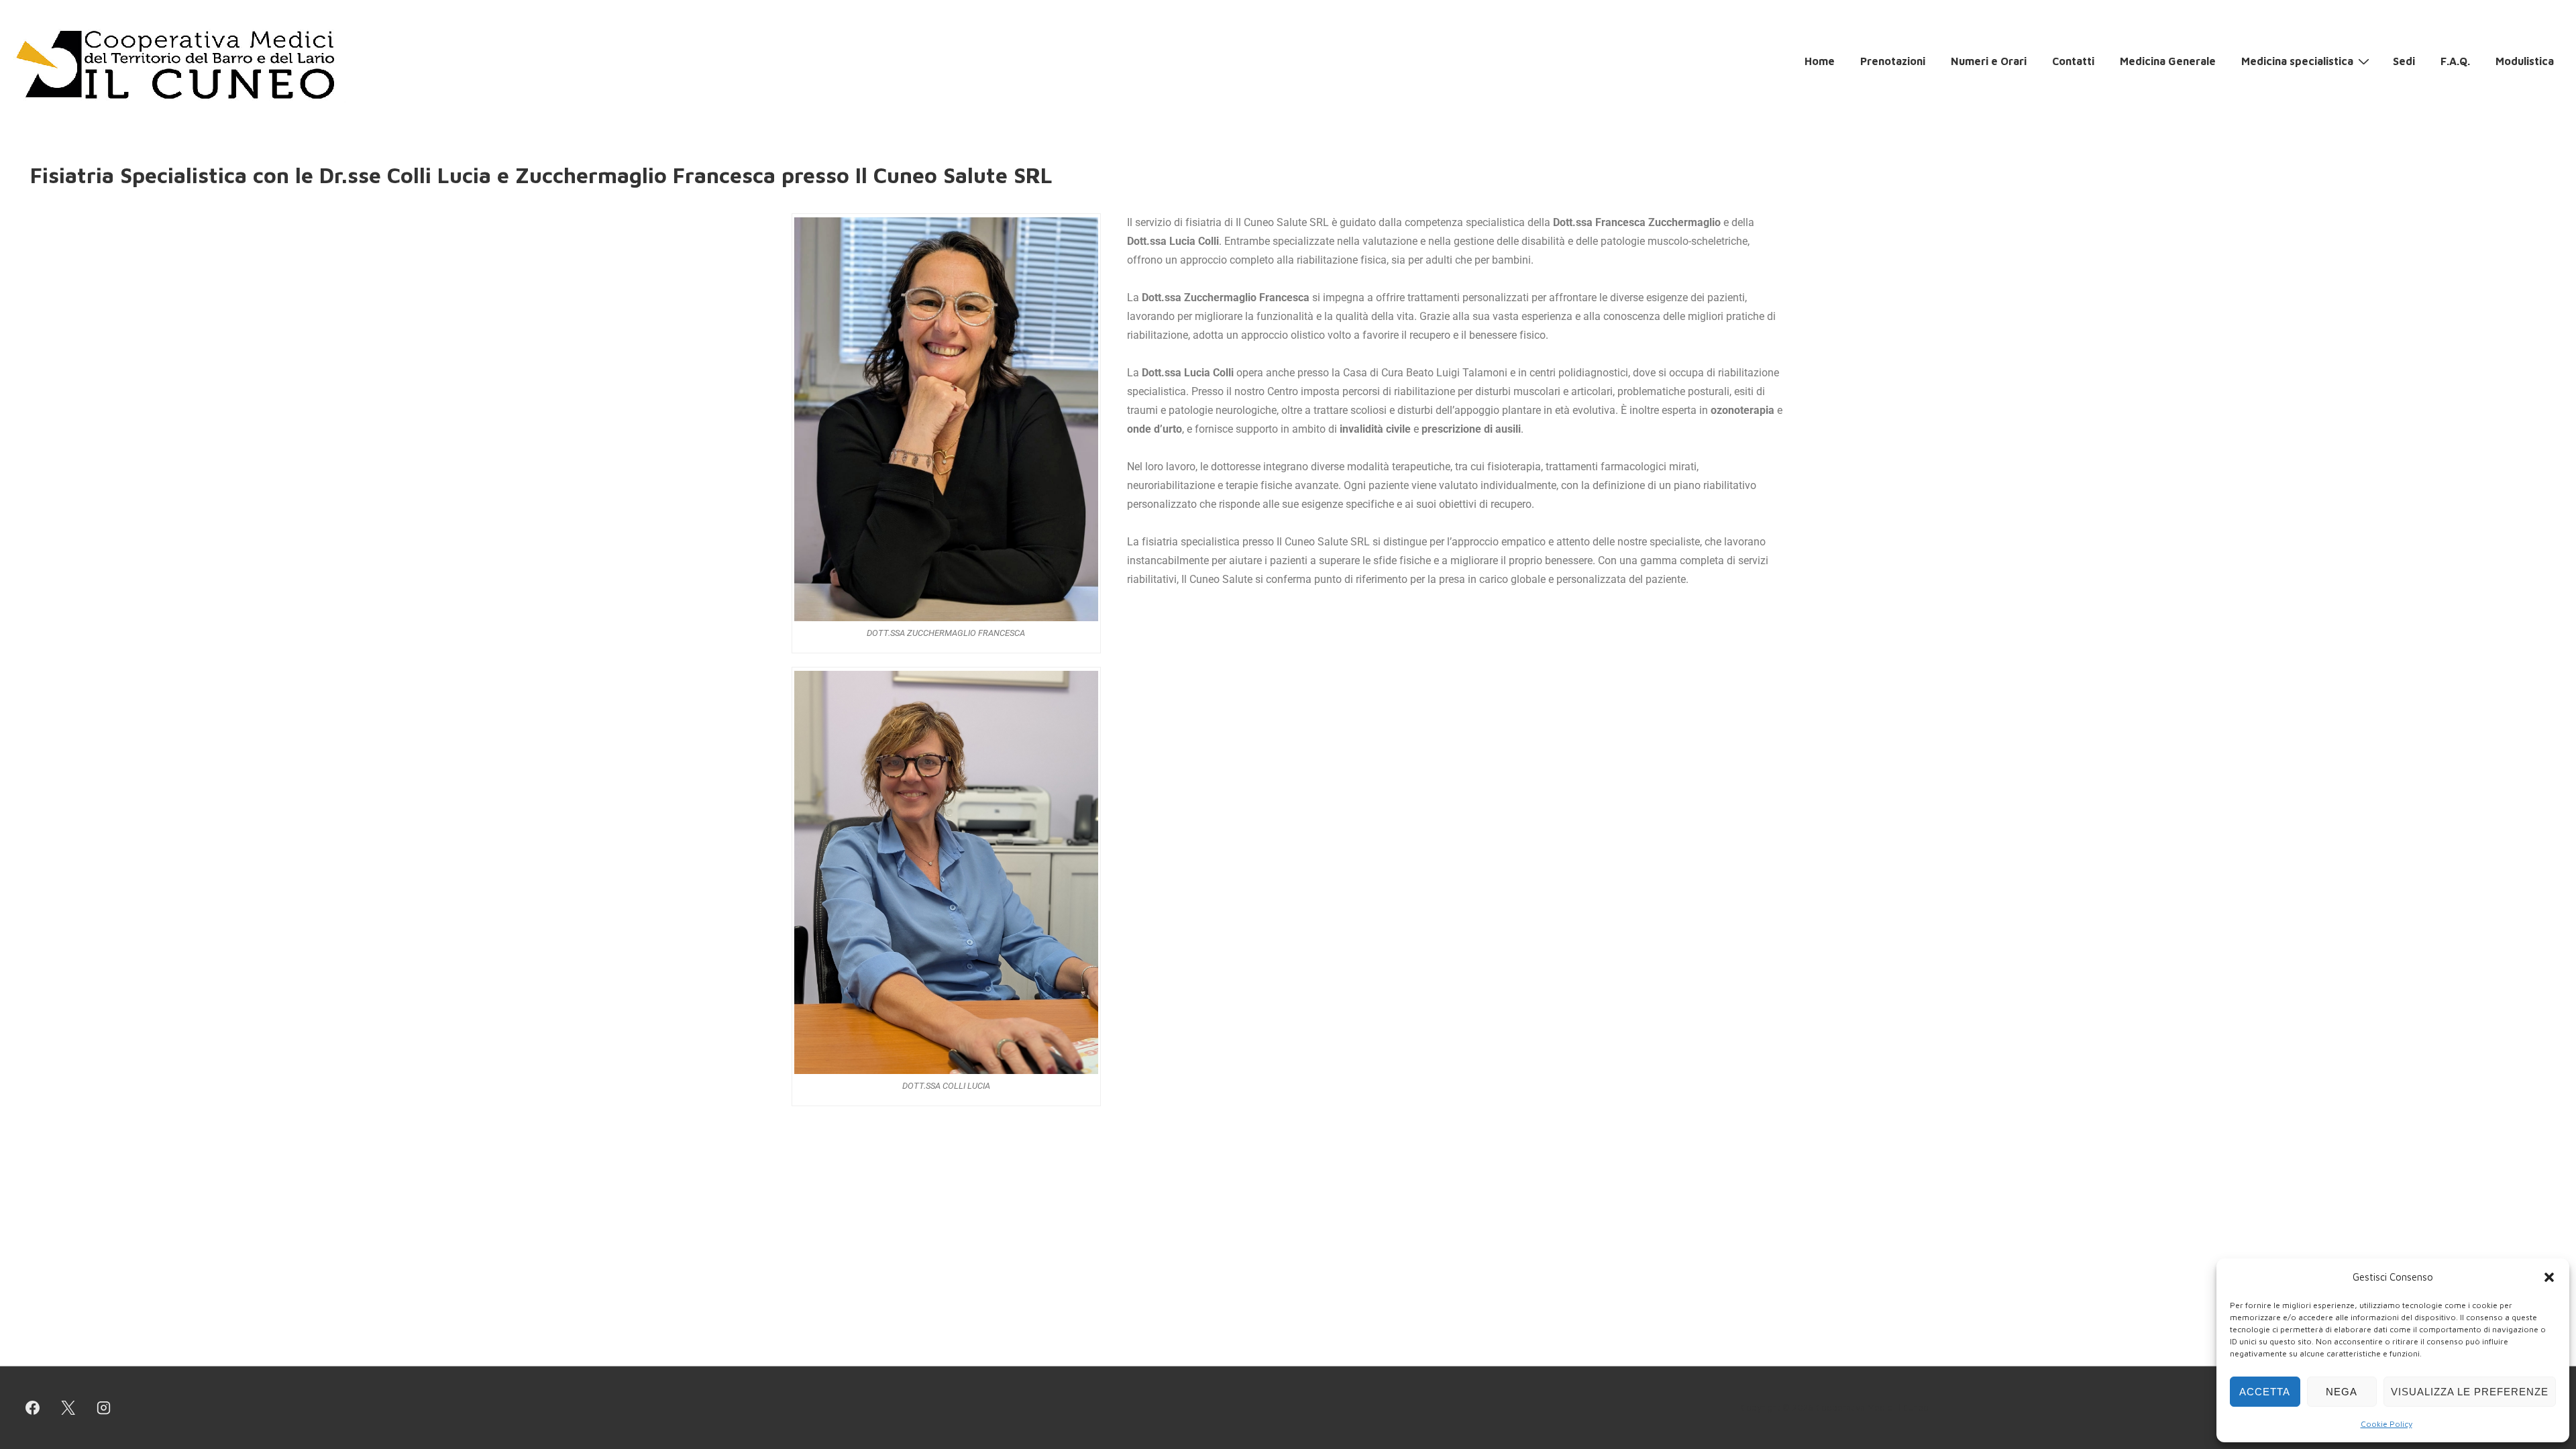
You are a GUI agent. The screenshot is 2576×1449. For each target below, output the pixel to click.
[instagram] (104, 1408)
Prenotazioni (1893, 61)
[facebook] (33, 1408)
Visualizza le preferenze (2470, 1392)
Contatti (2073, 61)
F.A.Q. (2455, 61)
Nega (2342, 1392)
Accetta (2265, 1392)
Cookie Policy (2386, 1424)
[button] (2549, 1277)
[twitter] (68, 1408)
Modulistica (2525, 61)
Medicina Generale (2168, 61)
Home (1820, 61)
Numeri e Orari (1989, 61)
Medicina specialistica (2297, 61)
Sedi (2404, 61)
